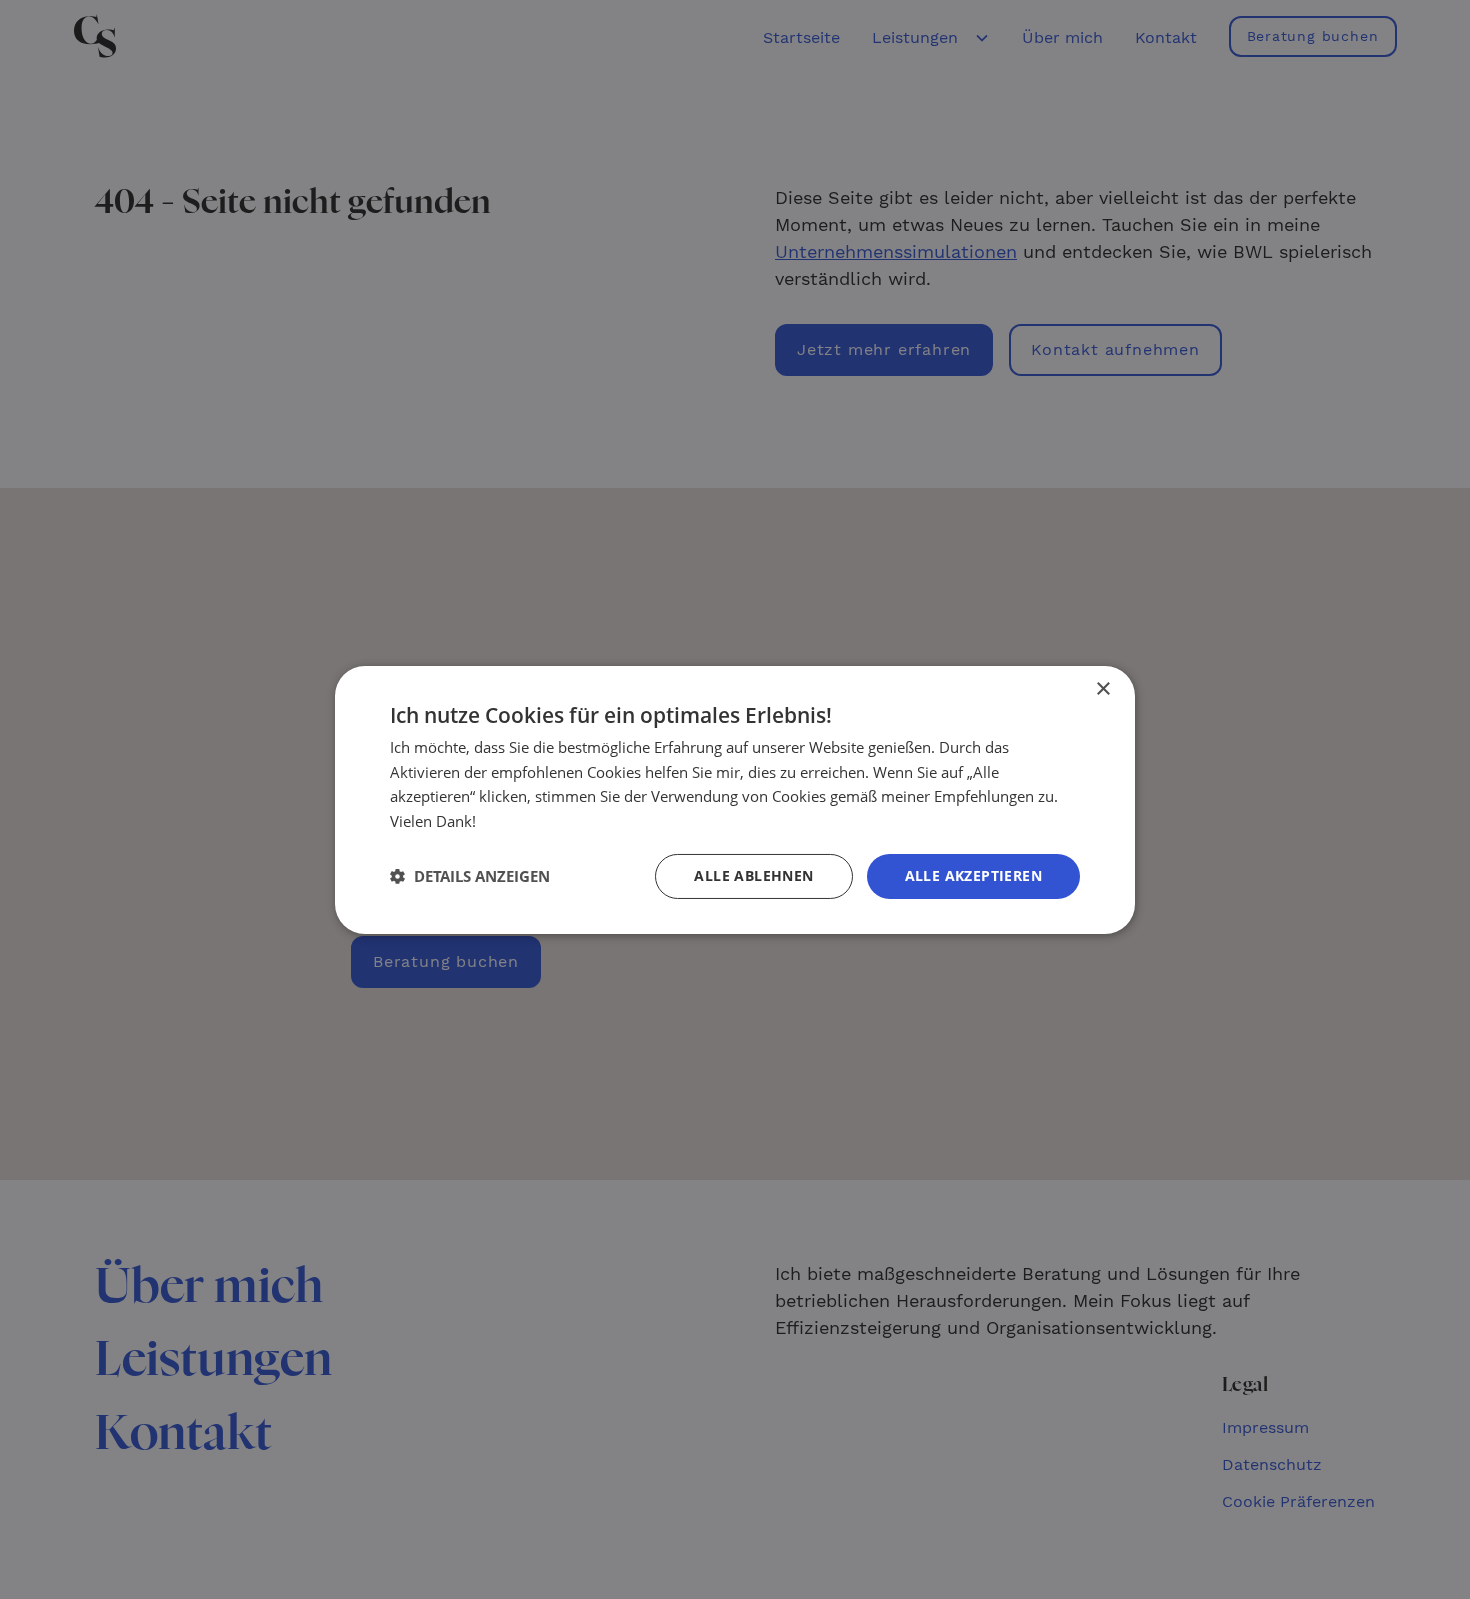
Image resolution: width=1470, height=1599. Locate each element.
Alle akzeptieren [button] (973, 875)
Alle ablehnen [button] (753, 875)
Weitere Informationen (558, 821)
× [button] (1102, 688)
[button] (470, 876)
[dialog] (735, 799)
